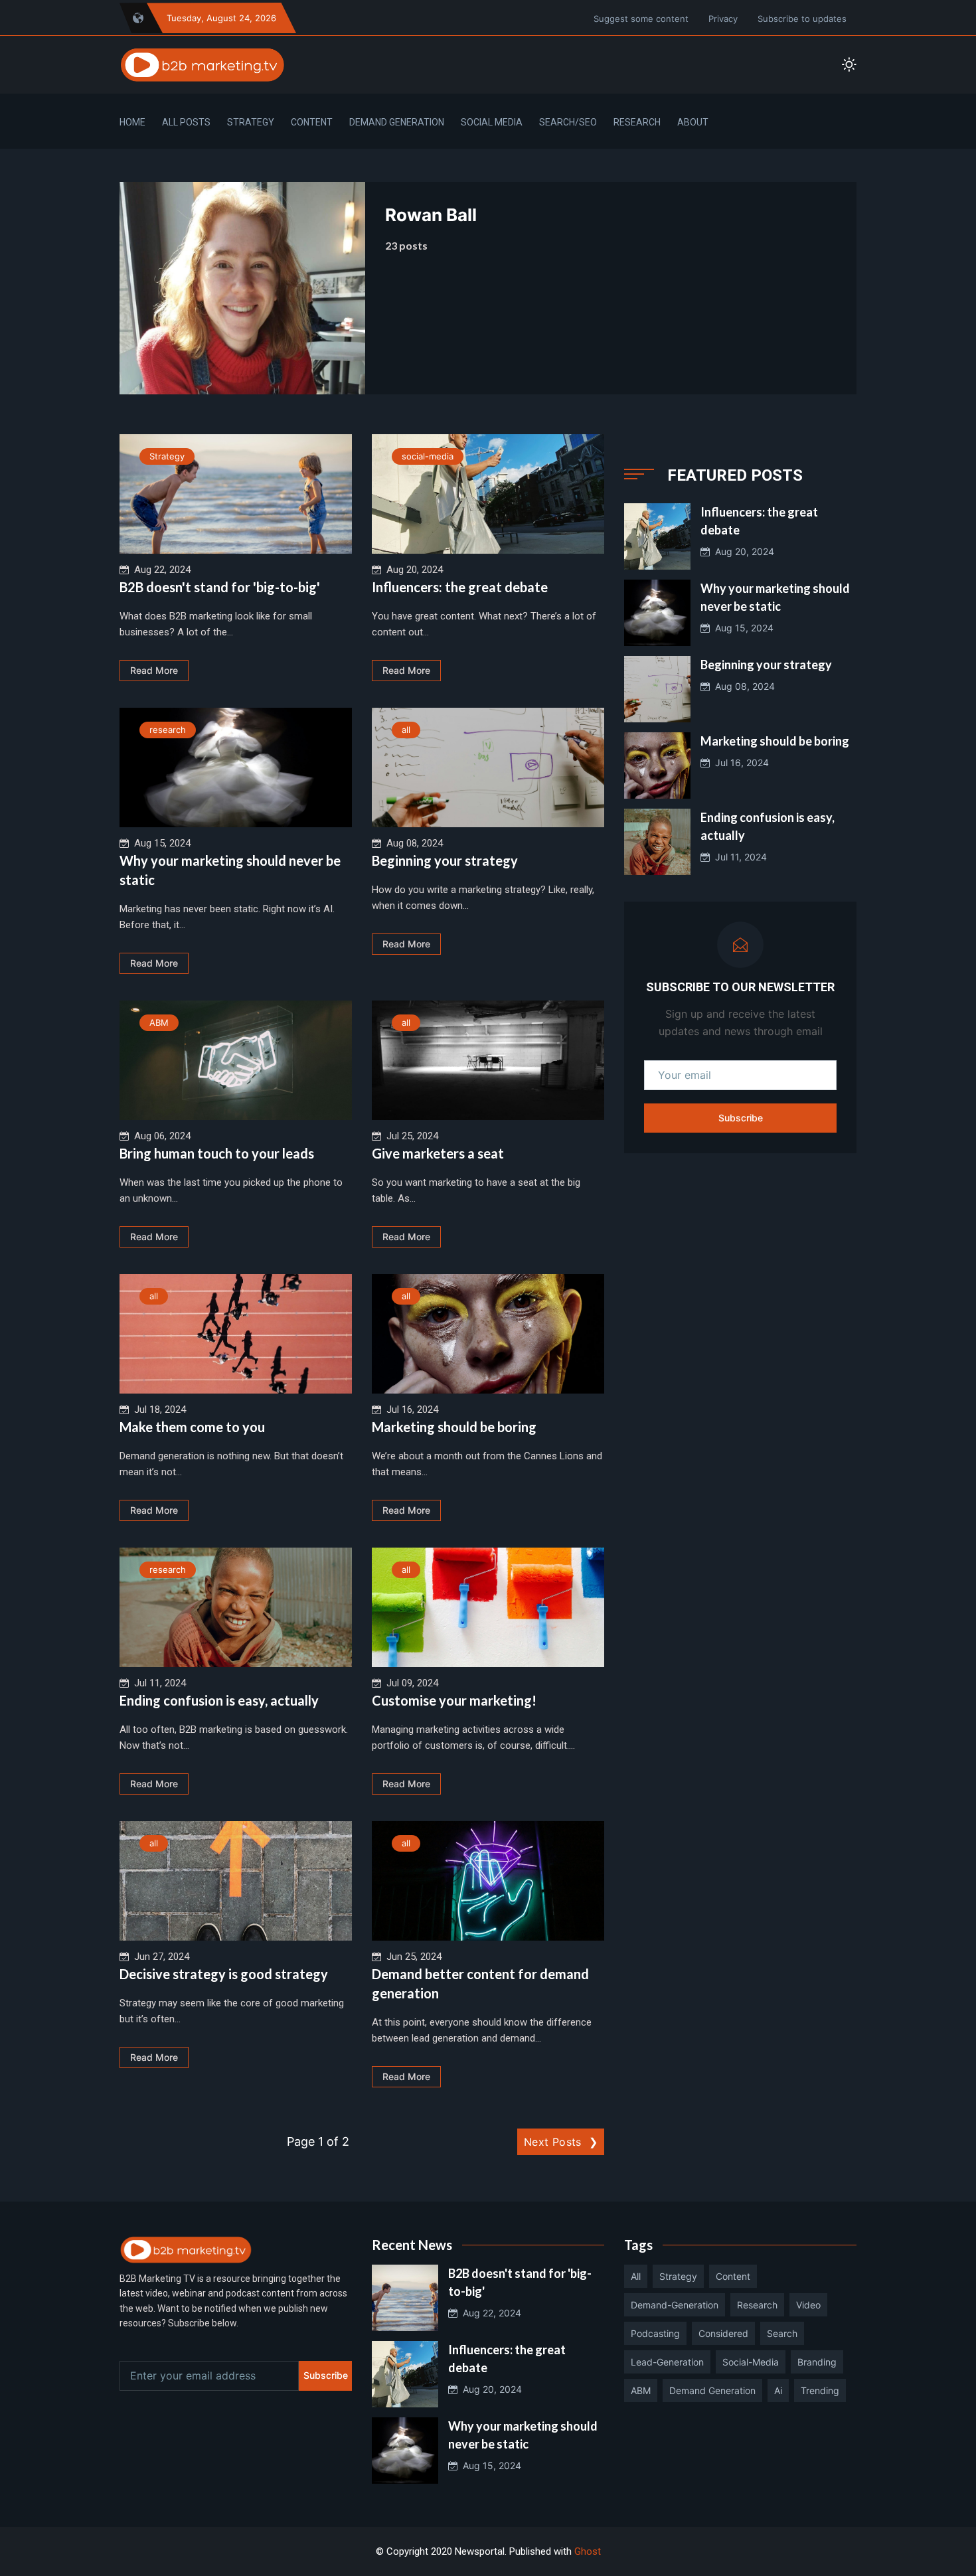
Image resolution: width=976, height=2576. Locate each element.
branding (817, 2362)
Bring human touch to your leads (217, 1153)
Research (637, 122)
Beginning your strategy (445, 860)
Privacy (723, 19)
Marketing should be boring (454, 1427)
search (782, 2333)
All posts (186, 122)
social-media (428, 456)
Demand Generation (397, 122)
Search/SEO (568, 122)
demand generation (712, 2390)
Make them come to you (192, 1427)
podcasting (655, 2333)
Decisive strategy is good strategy (224, 1974)
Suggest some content (641, 19)
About (693, 122)
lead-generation (667, 2362)
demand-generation (675, 2305)
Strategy (251, 122)
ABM (159, 1022)
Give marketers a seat (438, 1153)
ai (778, 2390)
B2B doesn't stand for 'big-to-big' (220, 587)
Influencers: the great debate (460, 587)
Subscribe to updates (802, 19)
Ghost (588, 2551)
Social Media (492, 122)
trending (820, 2390)
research (168, 730)
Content (312, 122)
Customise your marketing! (454, 1700)
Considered (723, 2333)
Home (132, 122)
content (733, 2276)
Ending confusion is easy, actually (219, 1700)
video (808, 2305)
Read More (154, 670)
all (406, 730)
